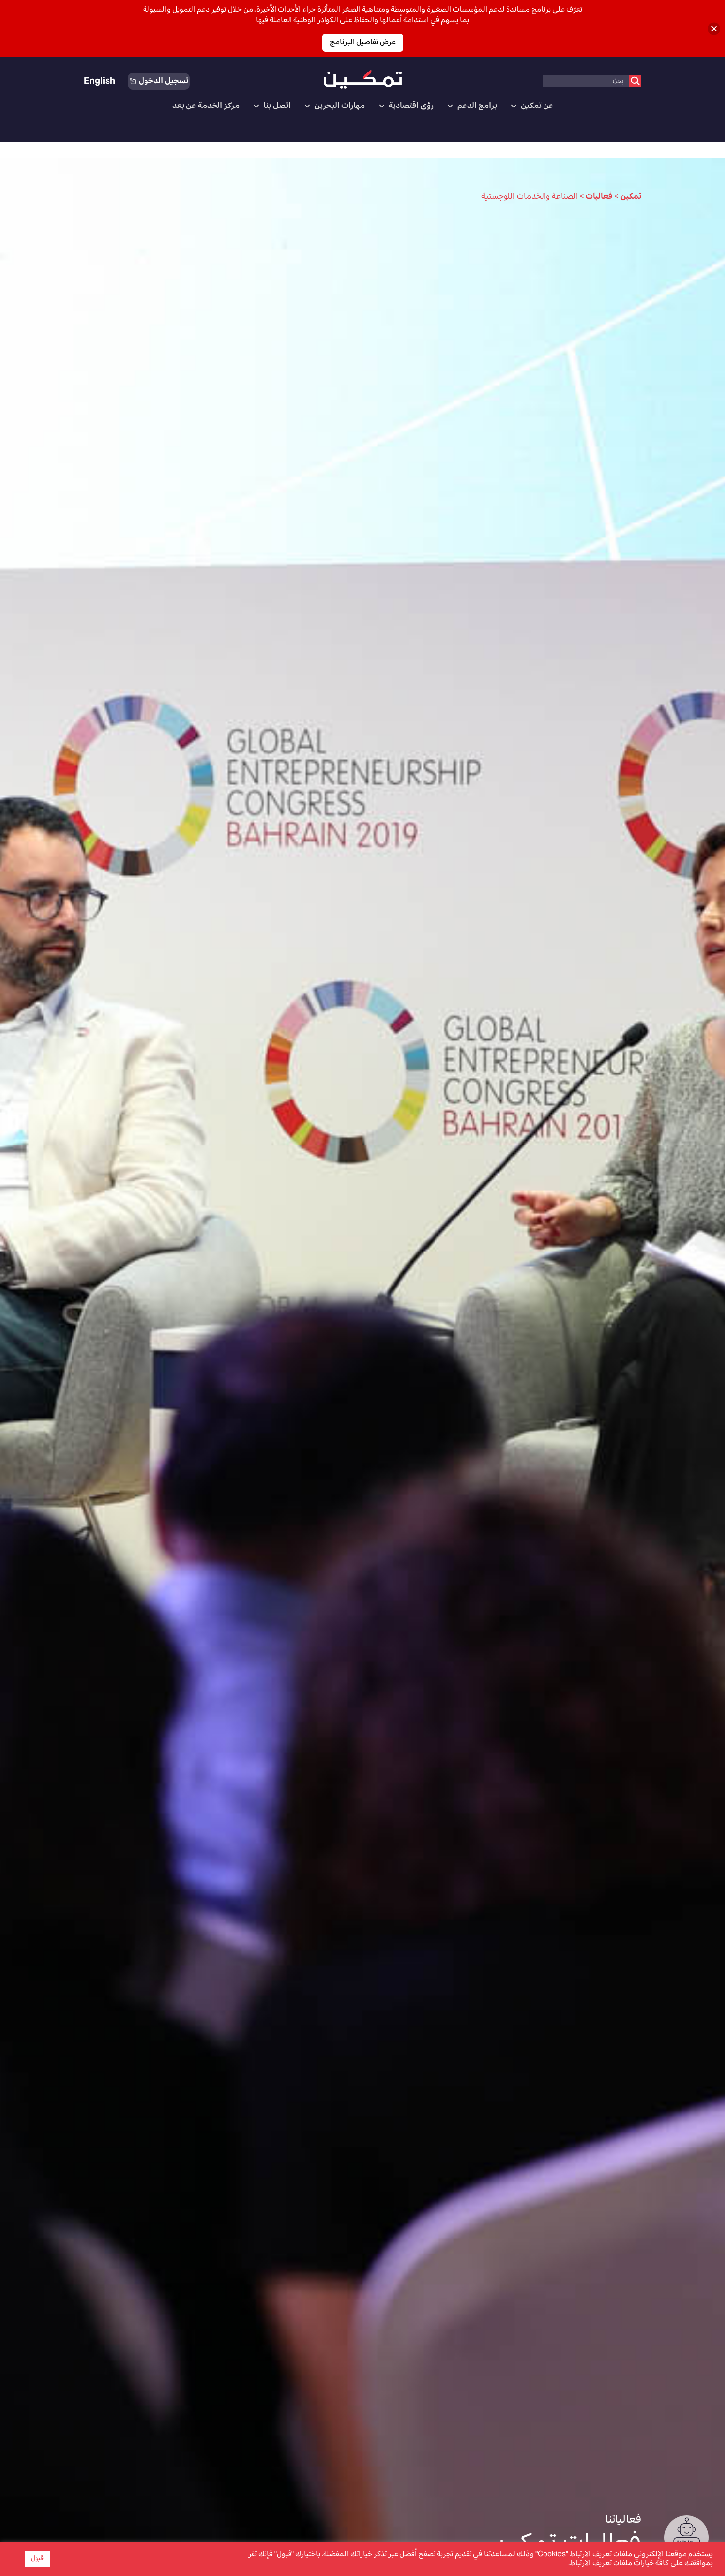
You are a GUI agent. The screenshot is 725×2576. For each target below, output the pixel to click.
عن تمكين (537, 106)
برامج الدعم (477, 106)
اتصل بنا (277, 106)
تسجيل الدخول (163, 81)
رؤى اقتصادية (411, 106)
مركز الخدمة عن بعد (206, 106)
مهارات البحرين (340, 106)
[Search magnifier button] (635, 81)
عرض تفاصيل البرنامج (363, 43)
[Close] (714, 28)
